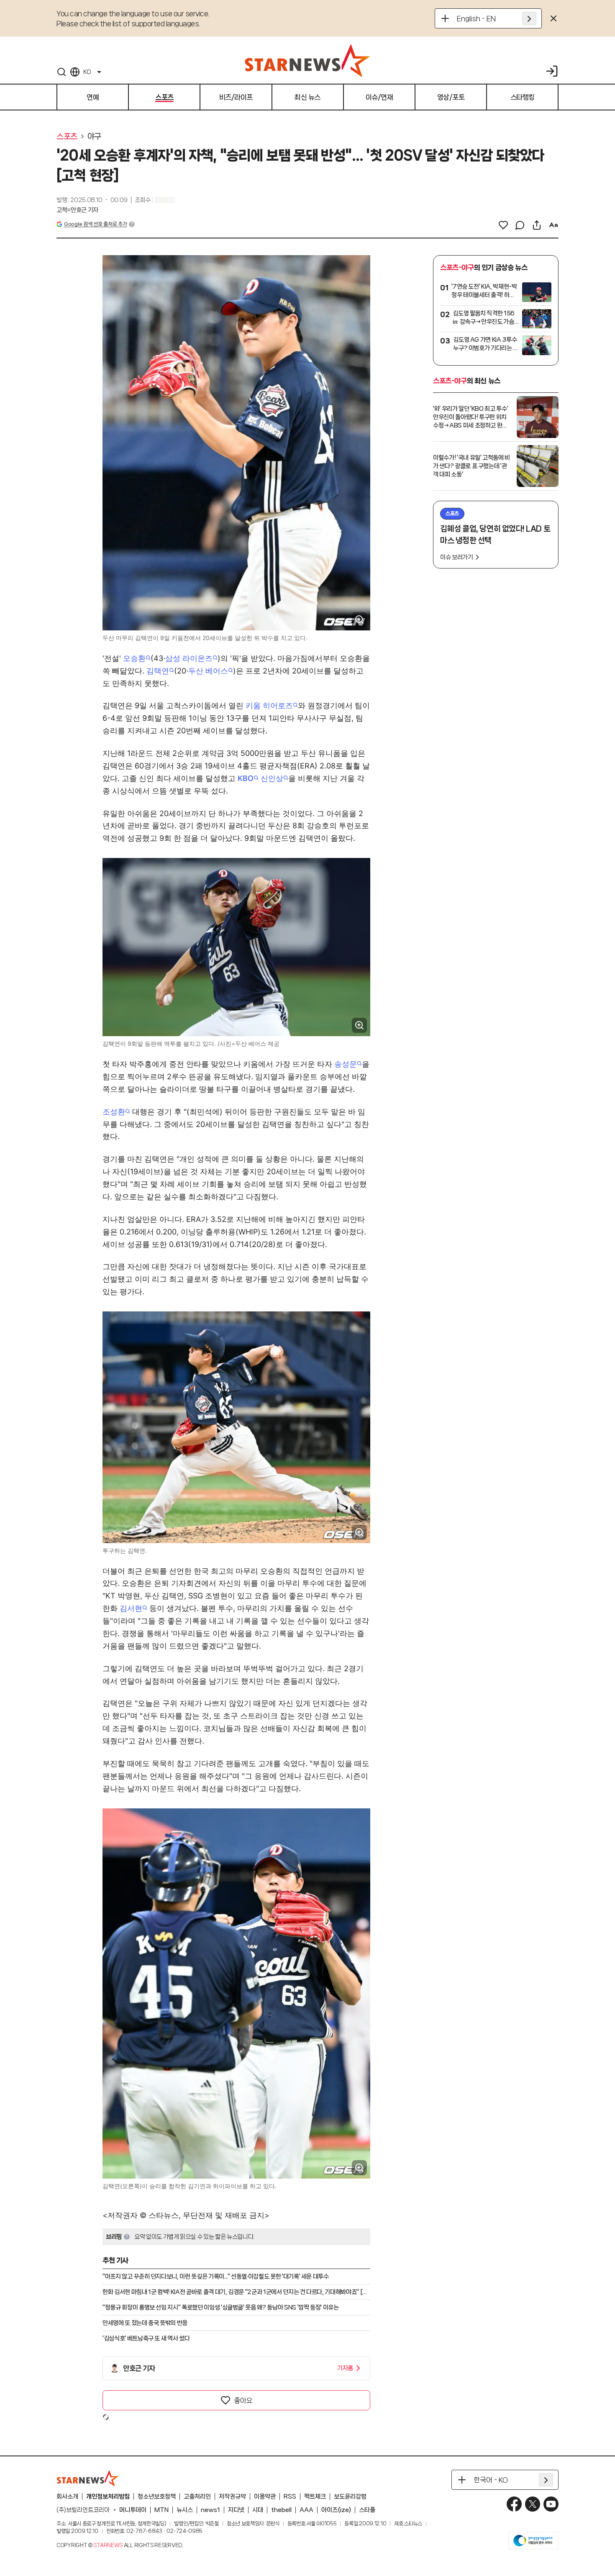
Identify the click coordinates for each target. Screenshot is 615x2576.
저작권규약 (232, 2497)
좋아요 (243, 2400)
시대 (258, 2510)
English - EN (476, 18)
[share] (537, 225)
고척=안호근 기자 (77, 210)
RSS (290, 2497)
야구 (94, 136)
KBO (246, 778)
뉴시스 (185, 2510)
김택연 (158, 671)
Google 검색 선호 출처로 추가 (95, 224)
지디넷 (236, 2510)
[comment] (520, 225)
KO (87, 72)
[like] (503, 225)
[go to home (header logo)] (307, 60)
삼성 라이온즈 (189, 658)
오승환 (134, 658)
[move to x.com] (533, 2504)
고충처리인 (197, 2497)
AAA (306, 2510)
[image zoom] (359, 620)
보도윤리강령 (350, 2497)
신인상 (272, 778)
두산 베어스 (208, 671)
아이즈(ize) (336, 2510)
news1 (210, 2510)
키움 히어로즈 (269, 705)
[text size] (553, 225)
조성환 (114, 1112)
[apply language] (529, 18)
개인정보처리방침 (108, 2497)
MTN (161, 2510)
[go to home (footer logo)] (88, 2478)
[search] (61, 72)
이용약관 (265, 2497)
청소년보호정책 (157, 2497)
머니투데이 (133, 2510)
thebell (281, 2510)
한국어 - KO (491, 2480)
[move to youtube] (551, 2504)
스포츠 (67, 136)
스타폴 (367, 2510)
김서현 (131, 1608)
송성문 (346, 1064)
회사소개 (67, 2497)
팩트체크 (315, 2497)
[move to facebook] (514, 2504)
